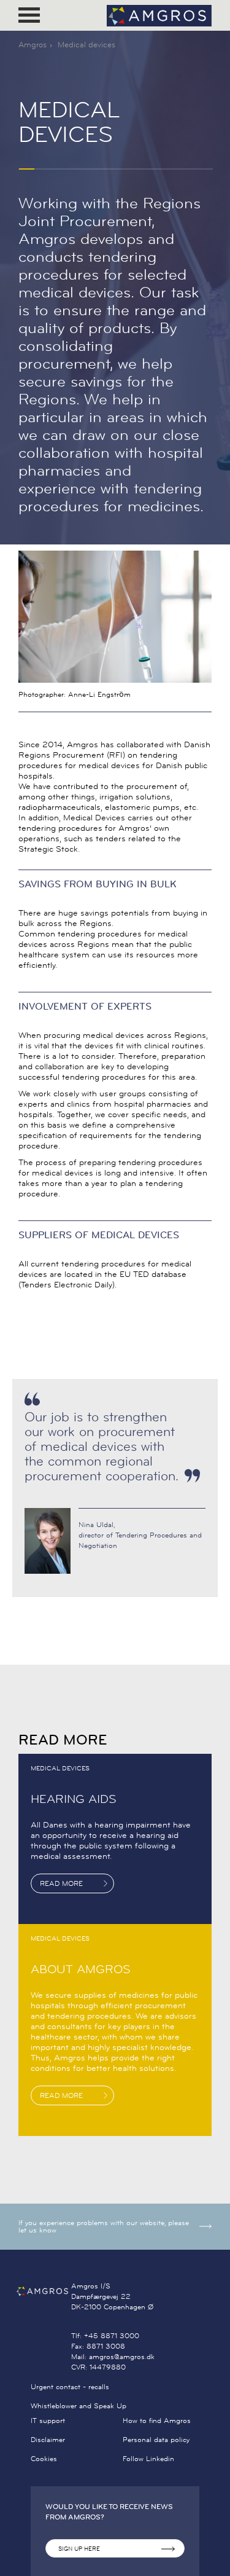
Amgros (33, 44)
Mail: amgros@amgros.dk (113, 2356)
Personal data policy (156, 2439)
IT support (48, 2420)
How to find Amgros (157, 2420)
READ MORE (61, 1883)
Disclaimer (48, 2439)
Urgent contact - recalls (70, 2386)
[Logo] (159, 16)
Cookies (44, 2458)
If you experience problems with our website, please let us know (104, 2226)
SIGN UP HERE (79, 2549)
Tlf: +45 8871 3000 (105, 2335)
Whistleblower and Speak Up (79, 2405)
